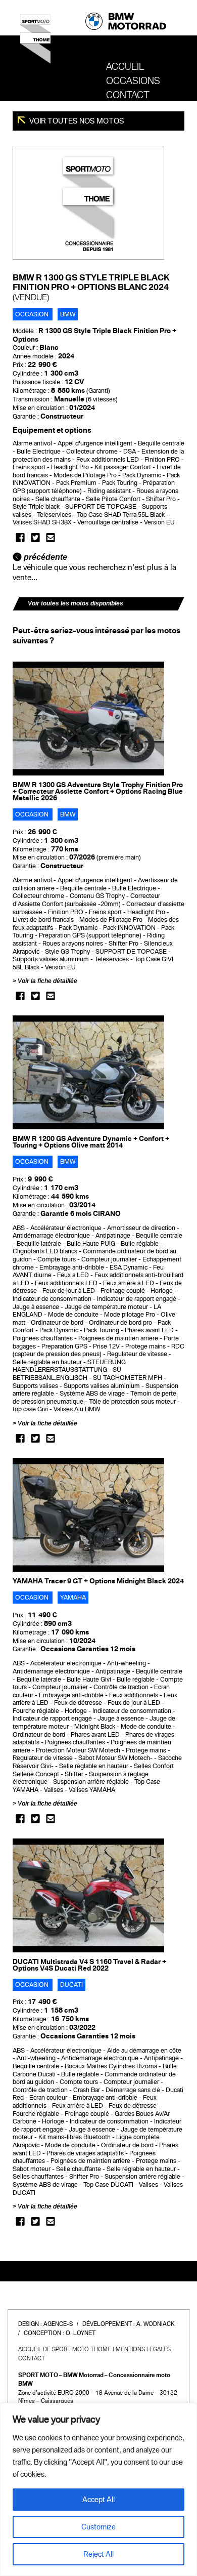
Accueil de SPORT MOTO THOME (65, 2349)
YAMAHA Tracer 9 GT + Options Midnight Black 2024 (98, 1581)
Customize (98, 2527)
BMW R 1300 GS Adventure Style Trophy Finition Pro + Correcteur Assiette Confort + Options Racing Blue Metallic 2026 (98, 791)
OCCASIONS (133, 81)
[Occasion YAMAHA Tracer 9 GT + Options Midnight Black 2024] (88, 1515)
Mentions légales (143, 2349)
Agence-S (58, 2324)
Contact (128, 95)
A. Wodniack (156, 2324)
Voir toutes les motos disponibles (76, 603)
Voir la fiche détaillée (47, 981)
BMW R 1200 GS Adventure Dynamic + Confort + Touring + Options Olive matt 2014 (91, 1142)
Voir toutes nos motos (76, 121)
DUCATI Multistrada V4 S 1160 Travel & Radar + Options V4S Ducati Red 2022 (89, 1965)
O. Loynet (81, 2333)
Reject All (98, 2554)
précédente (44, 557)
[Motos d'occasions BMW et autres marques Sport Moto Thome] (35, 43)
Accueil (125, 67)
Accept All (98, 2500)
